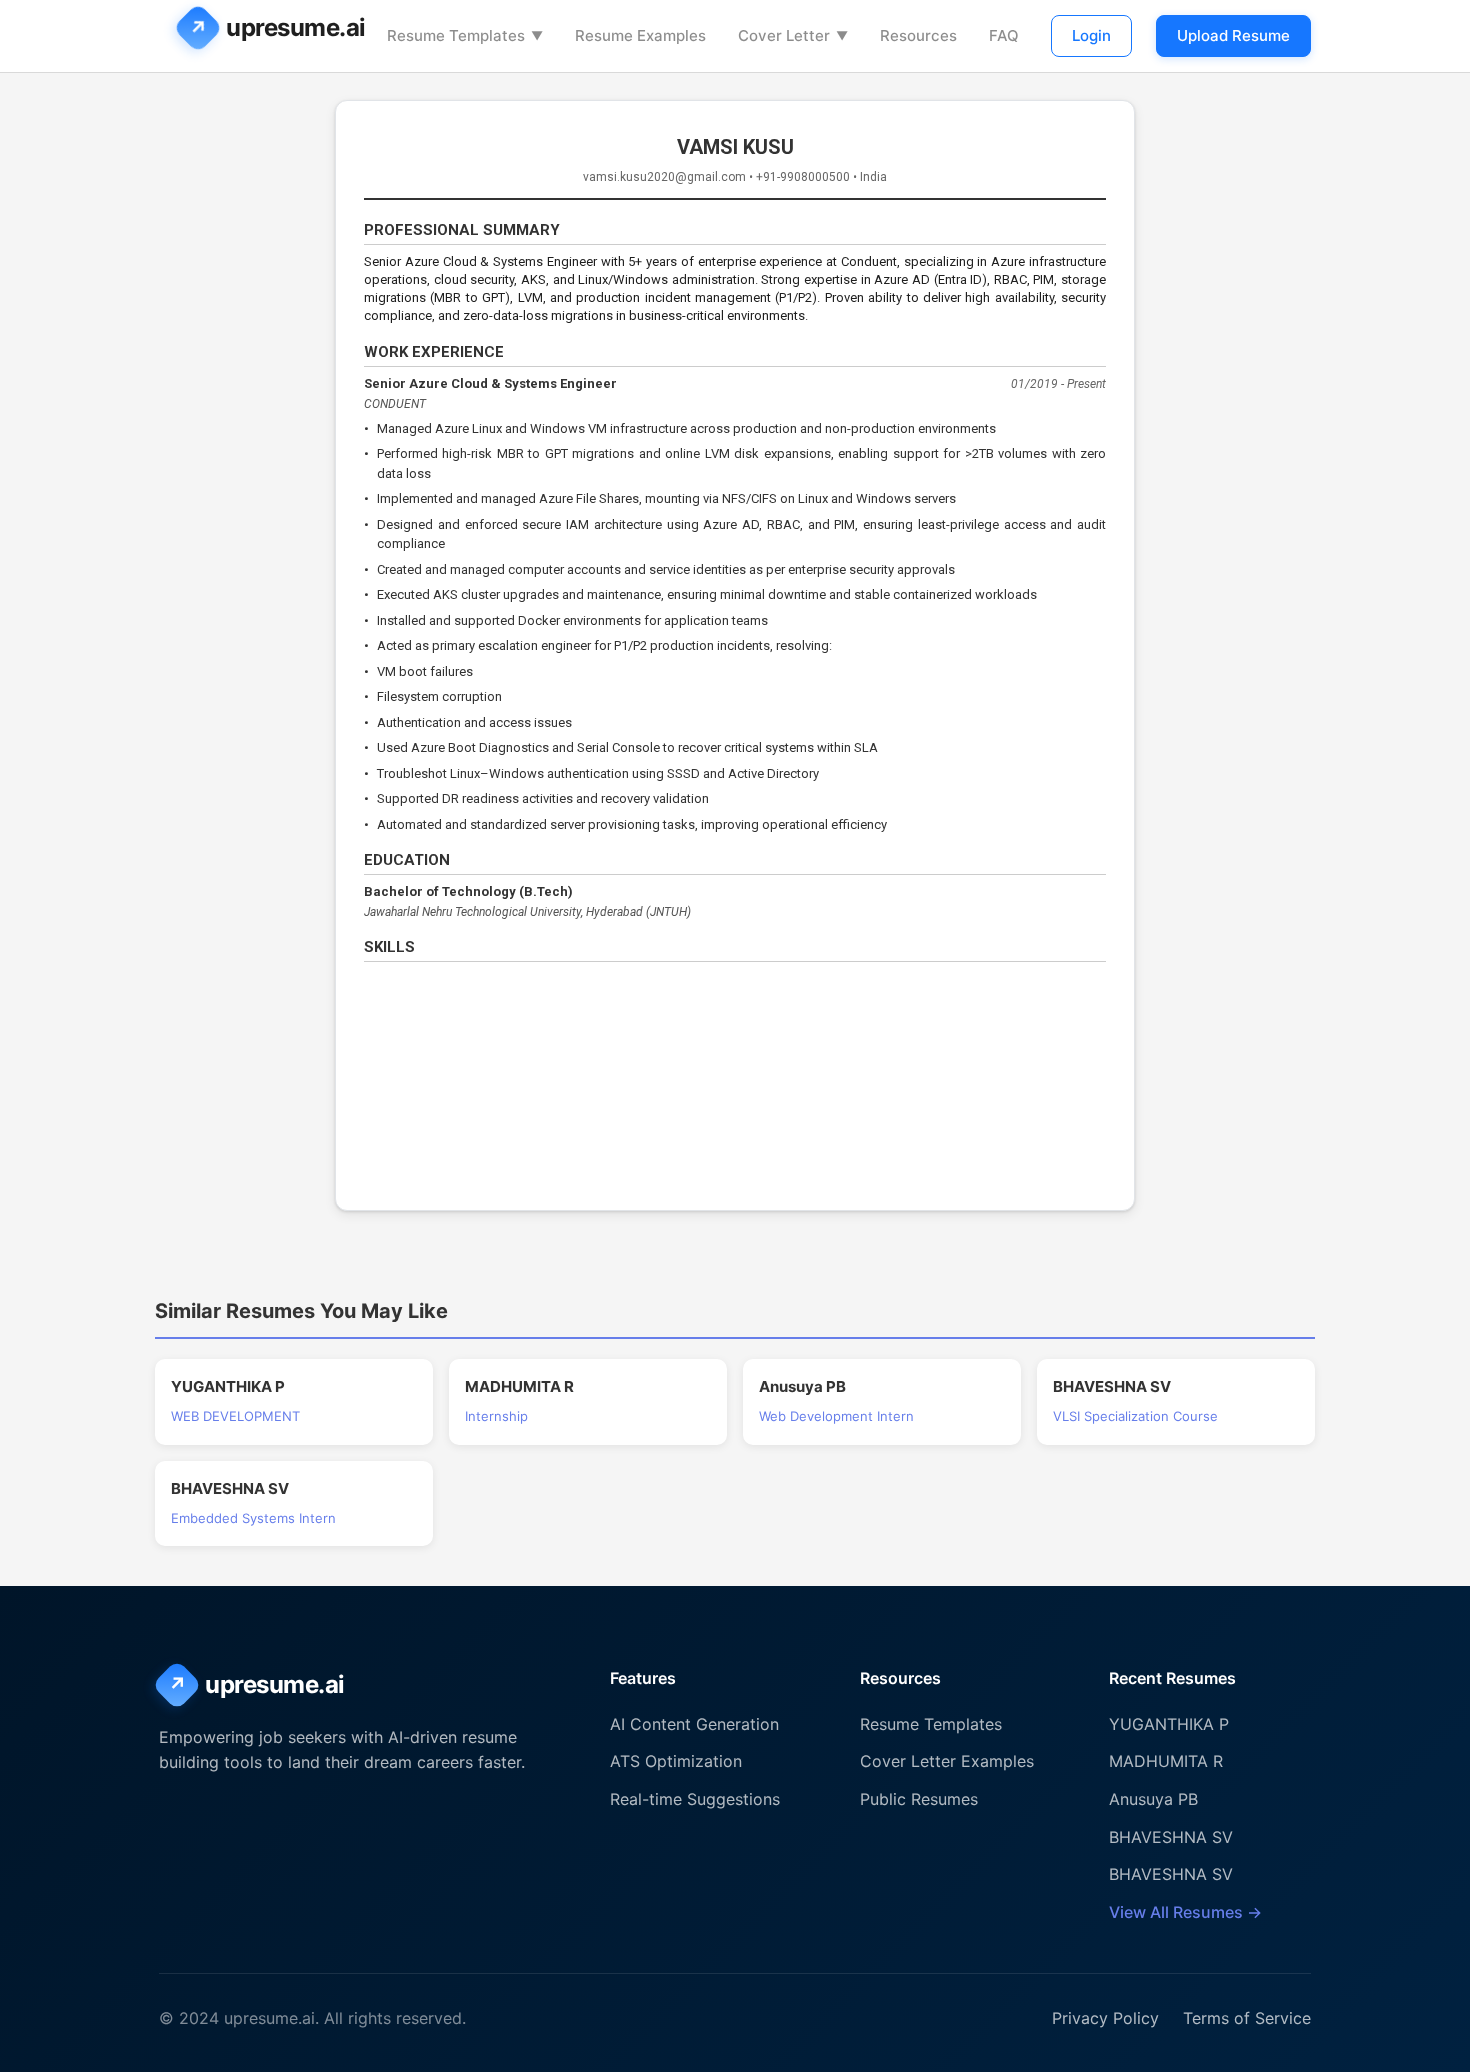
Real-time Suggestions (695, 1799)
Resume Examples (640, 35)
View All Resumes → (1185, 1912)
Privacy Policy (1105, 2018)
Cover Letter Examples (947, 1761)
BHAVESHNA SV (1171, 1837)
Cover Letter (793, 35)
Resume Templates (465, 35)
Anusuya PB (1153, 1799)
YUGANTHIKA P (1169, 1724)
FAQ (1004, 35)
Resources (918, 35)
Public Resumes (919, 1799)
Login (1091, 35)
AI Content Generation (694, 1724)
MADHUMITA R (1166, 1761)
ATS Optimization (676, 1761)
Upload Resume (1233, 35)
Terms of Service (1247, 2018)
